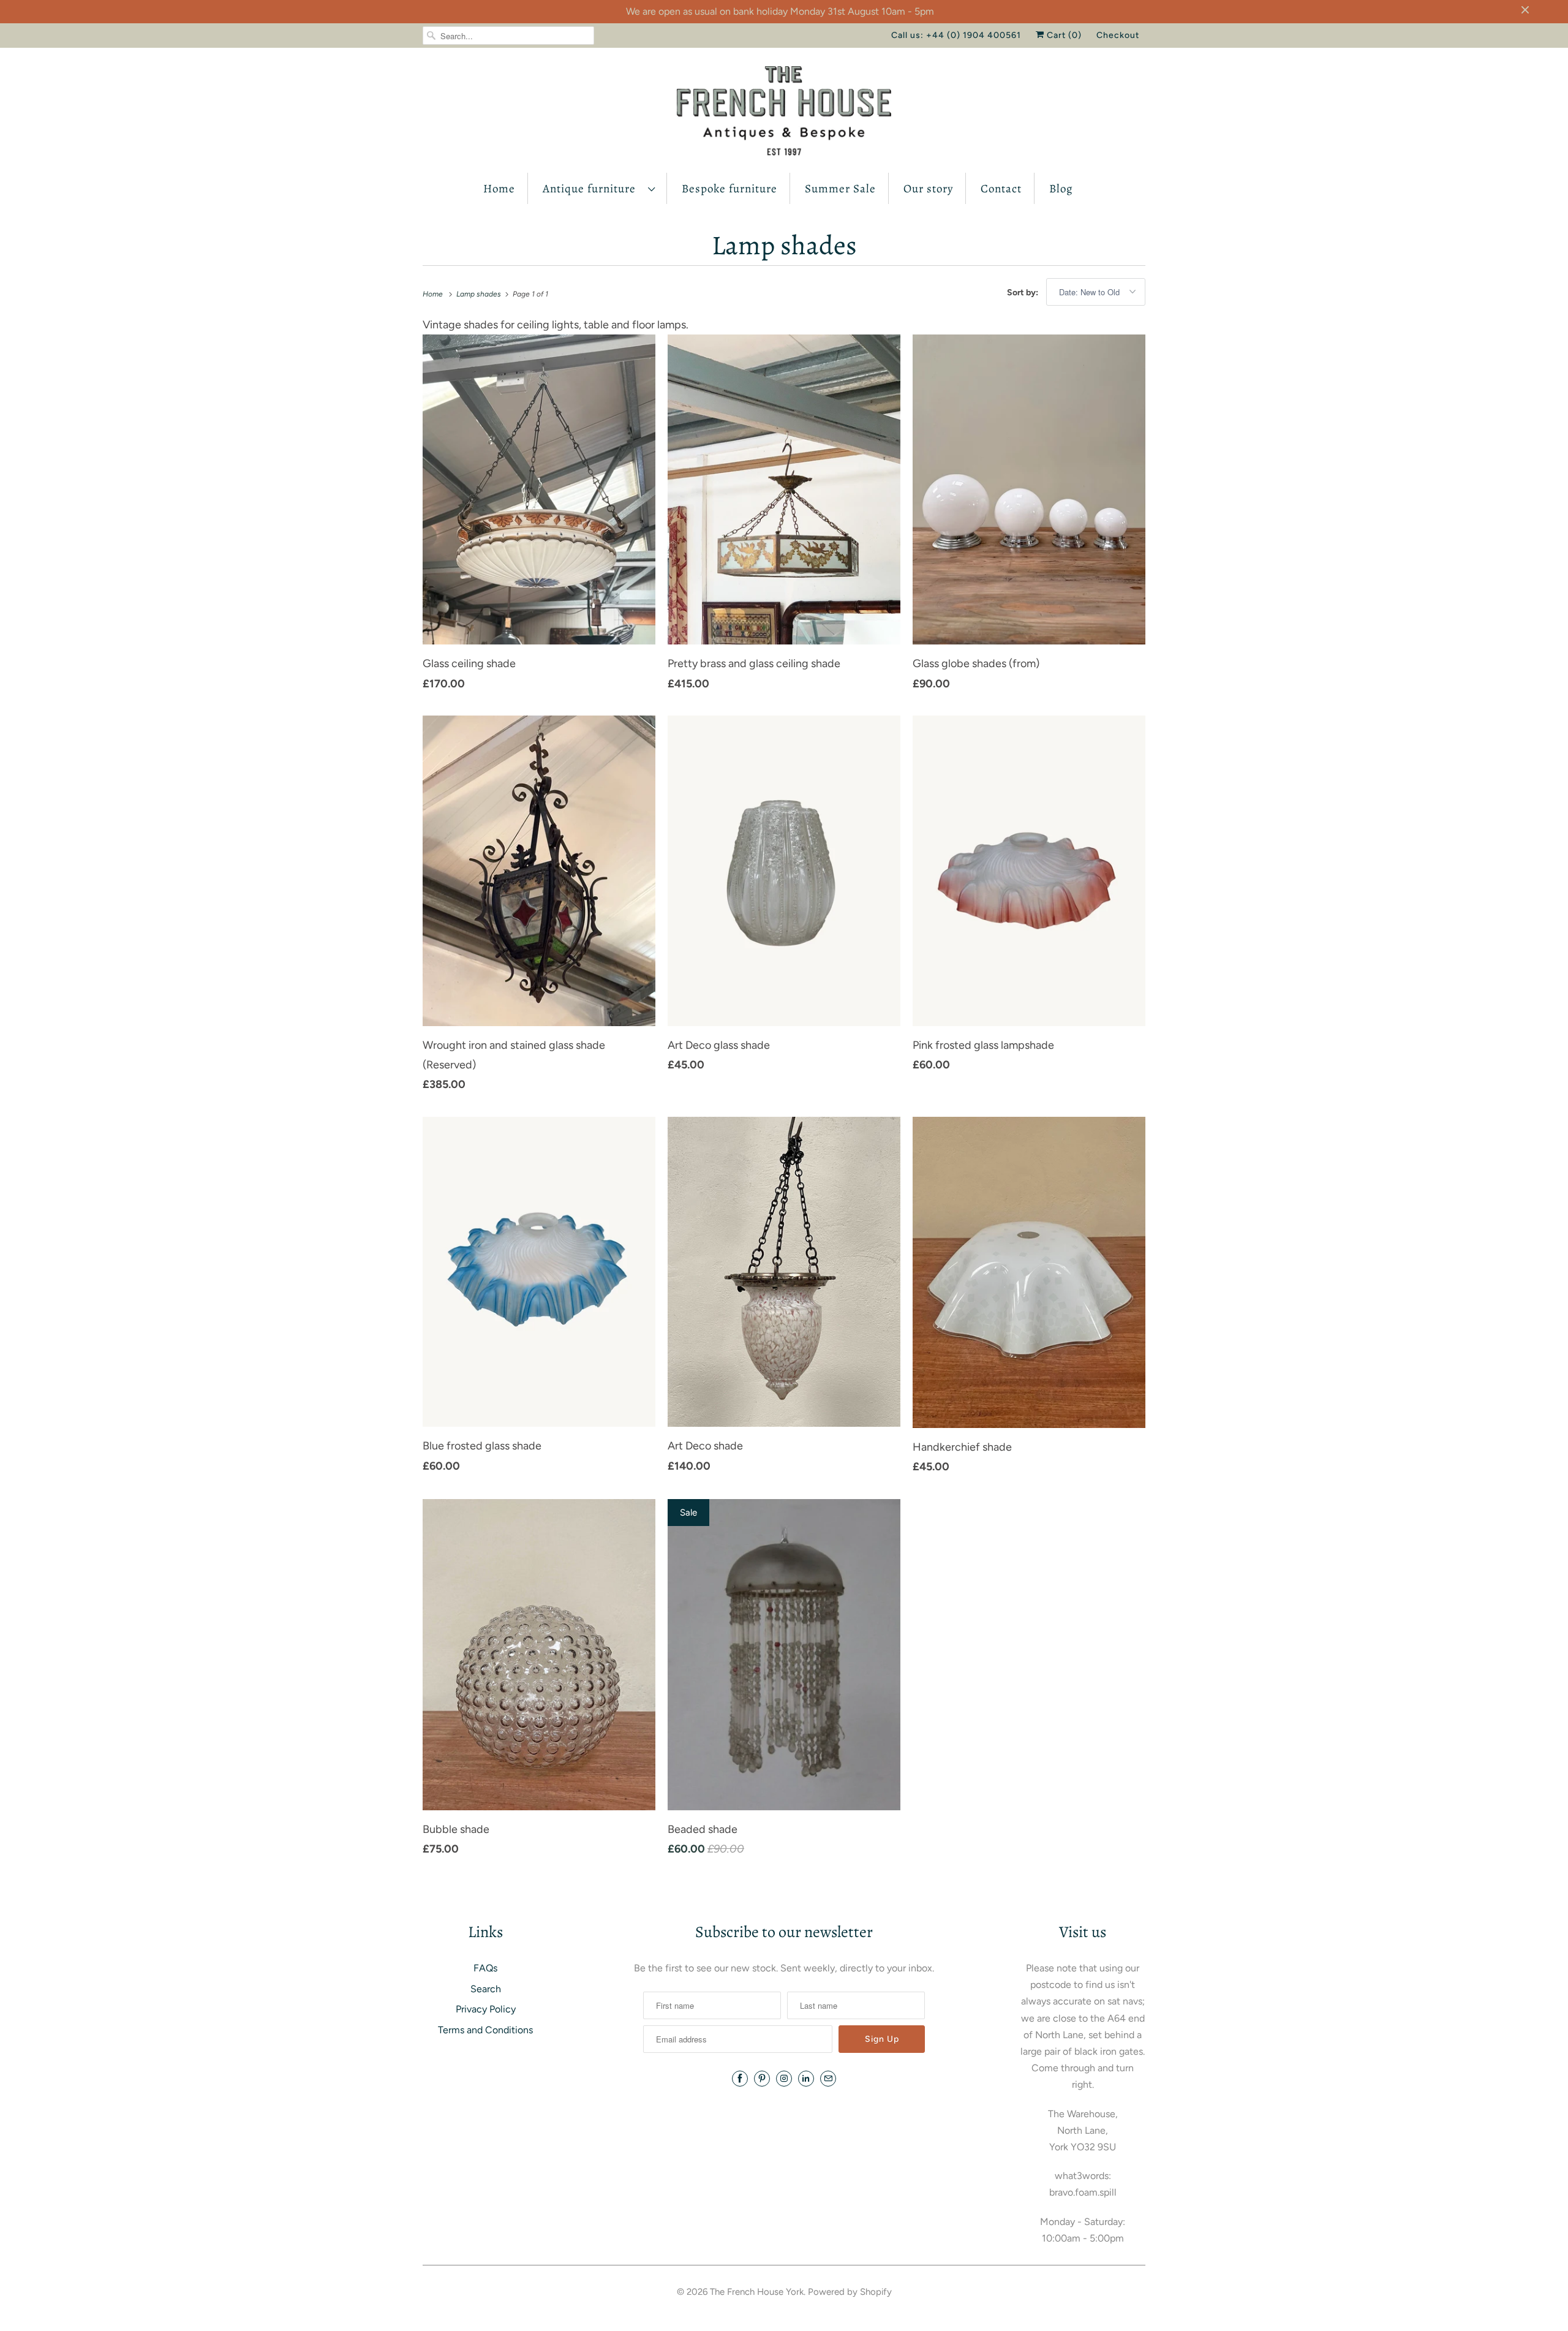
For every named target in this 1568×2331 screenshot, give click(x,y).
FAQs (485, 1968)
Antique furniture (592, 189)
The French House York (757, 2292)
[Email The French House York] (828, 2079)
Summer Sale (840, 189)
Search (486, 1989)
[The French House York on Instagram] (784, 2079)
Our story (928, 189)
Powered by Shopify (850, 2292)
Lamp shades (784, 245)
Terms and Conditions (485, 2030)
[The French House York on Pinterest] (762, 2079)
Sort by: (1023, 293)
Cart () (1063, 35)
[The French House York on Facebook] (740, 2079)
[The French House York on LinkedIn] (806, 2079)
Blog (1061, 189)
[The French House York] (784, 113)
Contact (1001, 189)
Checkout (1118, 35)
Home (499, 189)
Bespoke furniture (729, 189)
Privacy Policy (486, 2009)
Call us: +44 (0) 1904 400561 (956, 35)
